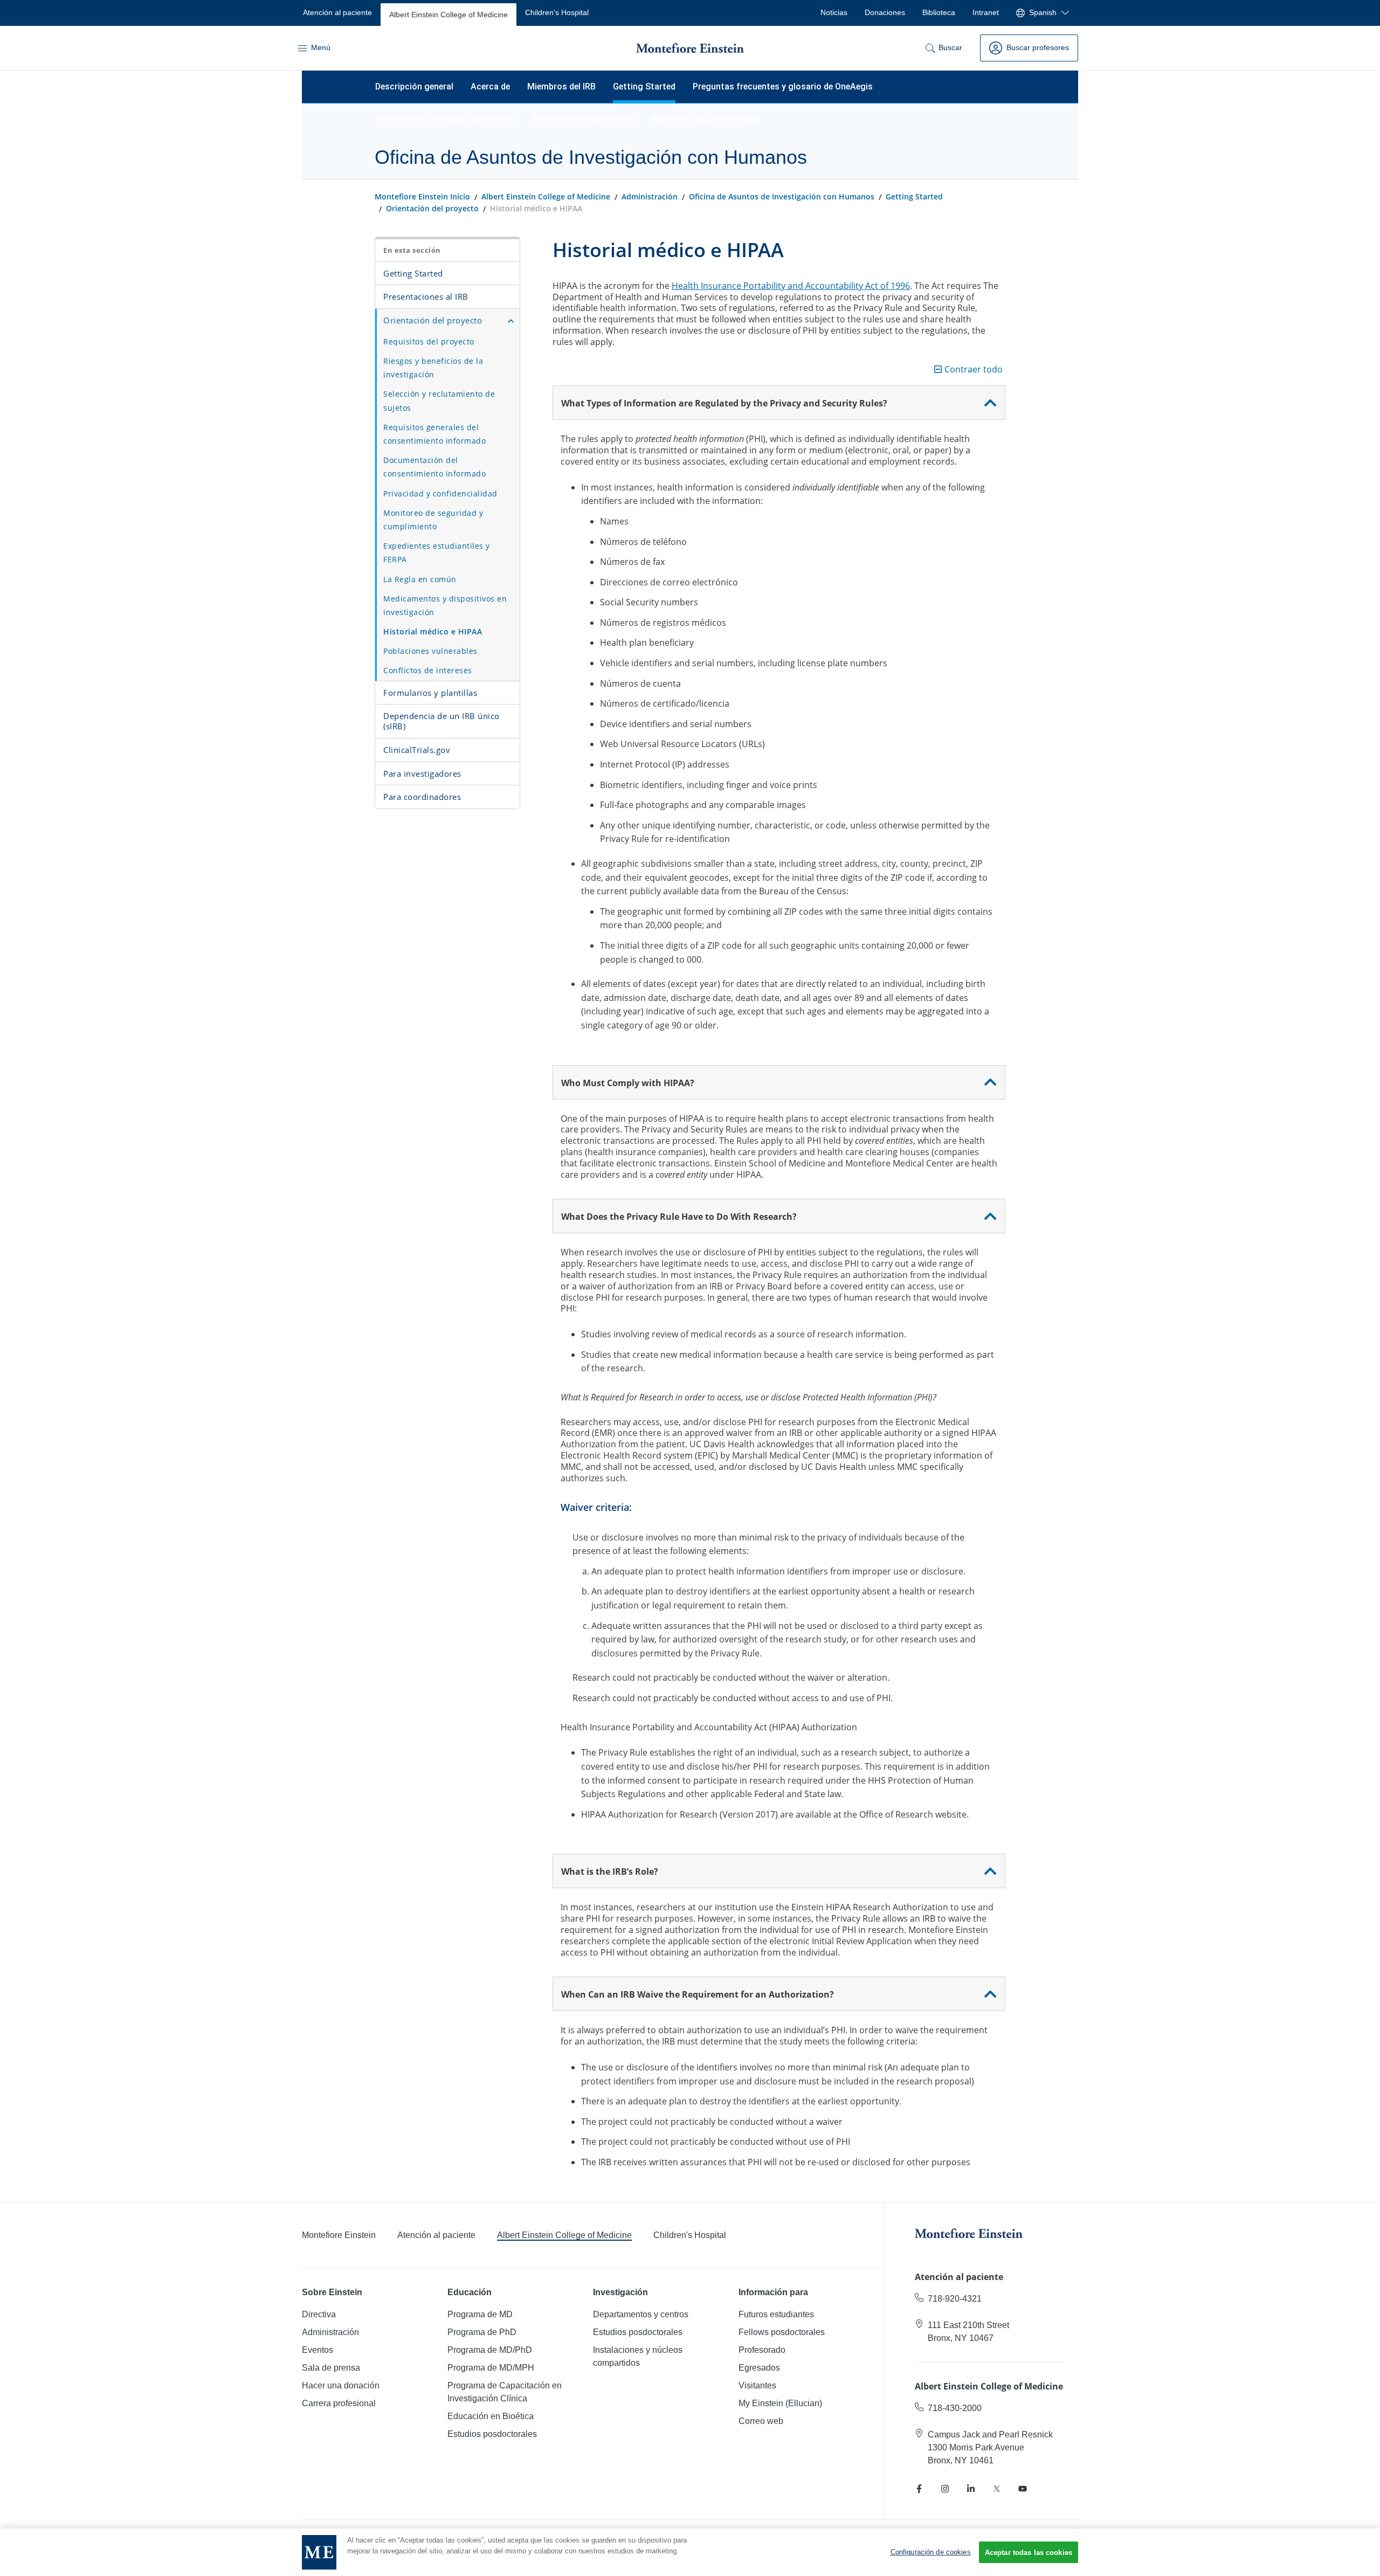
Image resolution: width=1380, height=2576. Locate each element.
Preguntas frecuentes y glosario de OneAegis (783, 87)
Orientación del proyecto (432, 208)
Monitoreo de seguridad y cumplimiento (433, 520)
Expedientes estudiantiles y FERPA (437, 553)
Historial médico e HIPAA (433, 631)
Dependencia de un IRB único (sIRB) (441, 721)
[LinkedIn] (971, 2489)
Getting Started (644, 87)
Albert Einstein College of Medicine (546, 196)
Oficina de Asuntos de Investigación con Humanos (782, 196)
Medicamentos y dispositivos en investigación (445, 605)
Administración (650, 196)
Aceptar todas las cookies (1029, 2553)
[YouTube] (1023, 2489)
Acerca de (490, 87)
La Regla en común (420, 579)
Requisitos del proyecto (429, 341)
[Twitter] (997, 2489)
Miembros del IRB (561, 87)
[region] (690, 2552)
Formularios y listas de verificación (445, 119)
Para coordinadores (422, 797)
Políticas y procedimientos (705, 119)
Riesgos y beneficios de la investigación (433, 368)
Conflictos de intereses (428, 670)
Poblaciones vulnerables (430, 651)
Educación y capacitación (583, 119)
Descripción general (414, 87)
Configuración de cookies (931, 2552)
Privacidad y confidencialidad (440, 493)
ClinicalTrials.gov (417, 750)
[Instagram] (945, 2489)
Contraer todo (974, 370)
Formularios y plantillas (430, 693)
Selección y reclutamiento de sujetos (439, 400)
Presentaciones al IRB (426, 296)
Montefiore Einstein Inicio (422, 196)
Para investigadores (422, 774)
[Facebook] (919, 2489)
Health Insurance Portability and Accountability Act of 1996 (791, 286)
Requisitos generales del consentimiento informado (434, 434)
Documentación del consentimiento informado (434, 467)
